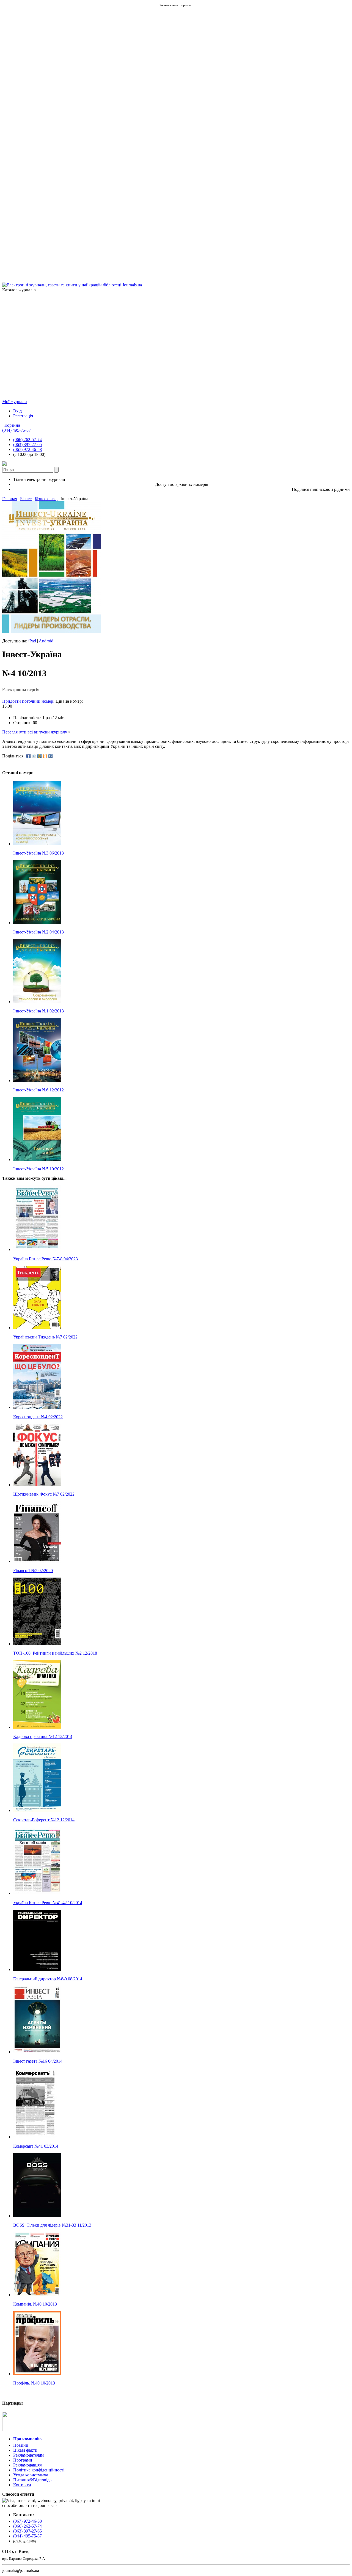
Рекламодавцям (28, 2465)
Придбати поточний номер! (28, 701)
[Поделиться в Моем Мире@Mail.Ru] (39, 756)
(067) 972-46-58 (28, 449)
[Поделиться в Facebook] (28, 756)
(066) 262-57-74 (28, 440)
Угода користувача (31, 2475)
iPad (32, 641)
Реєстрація (23, 416)
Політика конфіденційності (39, 2470)
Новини (21, 2445)
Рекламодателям (28, 2455)
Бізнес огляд (46, 499)
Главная (10, 499)
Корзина (12, 425)
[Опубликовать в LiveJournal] (34, 756)
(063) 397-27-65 (28, 444)
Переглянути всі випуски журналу (35, 732)
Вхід (17, 411)
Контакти (22, 2485)
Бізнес (26, 499)
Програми (23, 2460)
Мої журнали (15, 402)
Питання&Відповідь (32, 2480)
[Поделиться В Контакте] (50, 756)
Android (46, 641)
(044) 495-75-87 (16, 430)
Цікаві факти (25, 2450)
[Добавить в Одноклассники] (45, 756)
